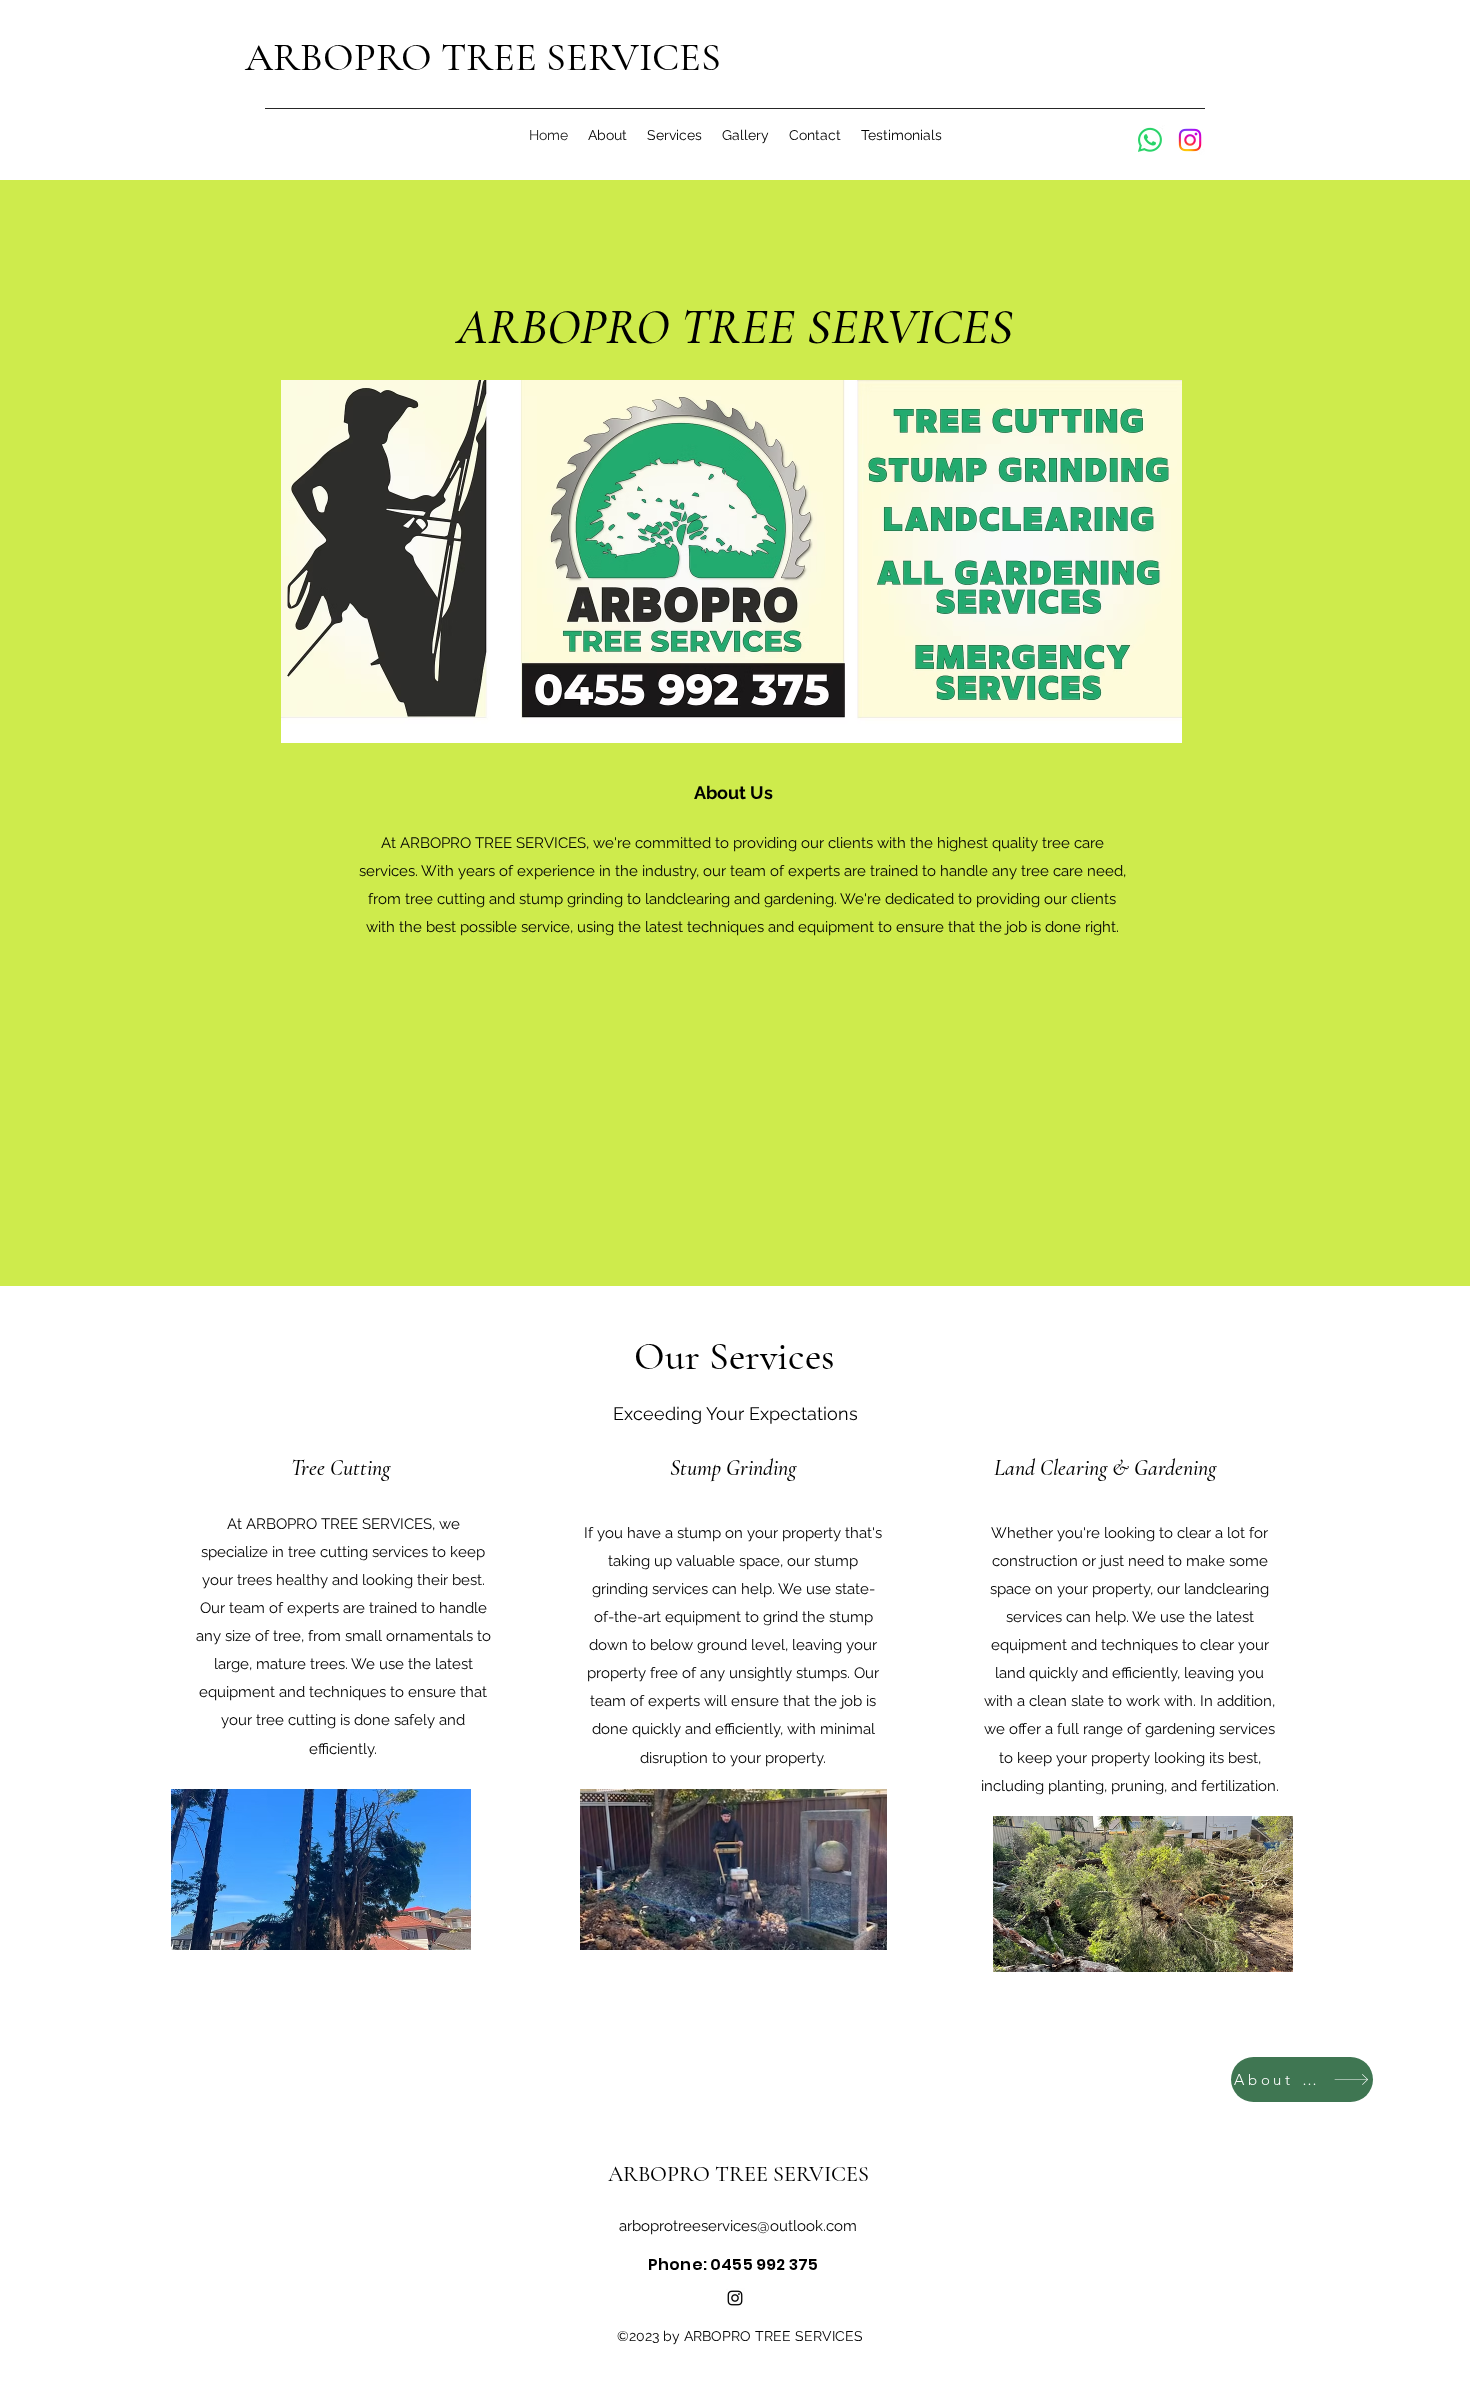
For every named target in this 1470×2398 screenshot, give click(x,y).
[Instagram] (1190, 140)
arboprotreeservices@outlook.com (738, 2226)
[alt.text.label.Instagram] (735, 2298)
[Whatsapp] (1150, 140)
